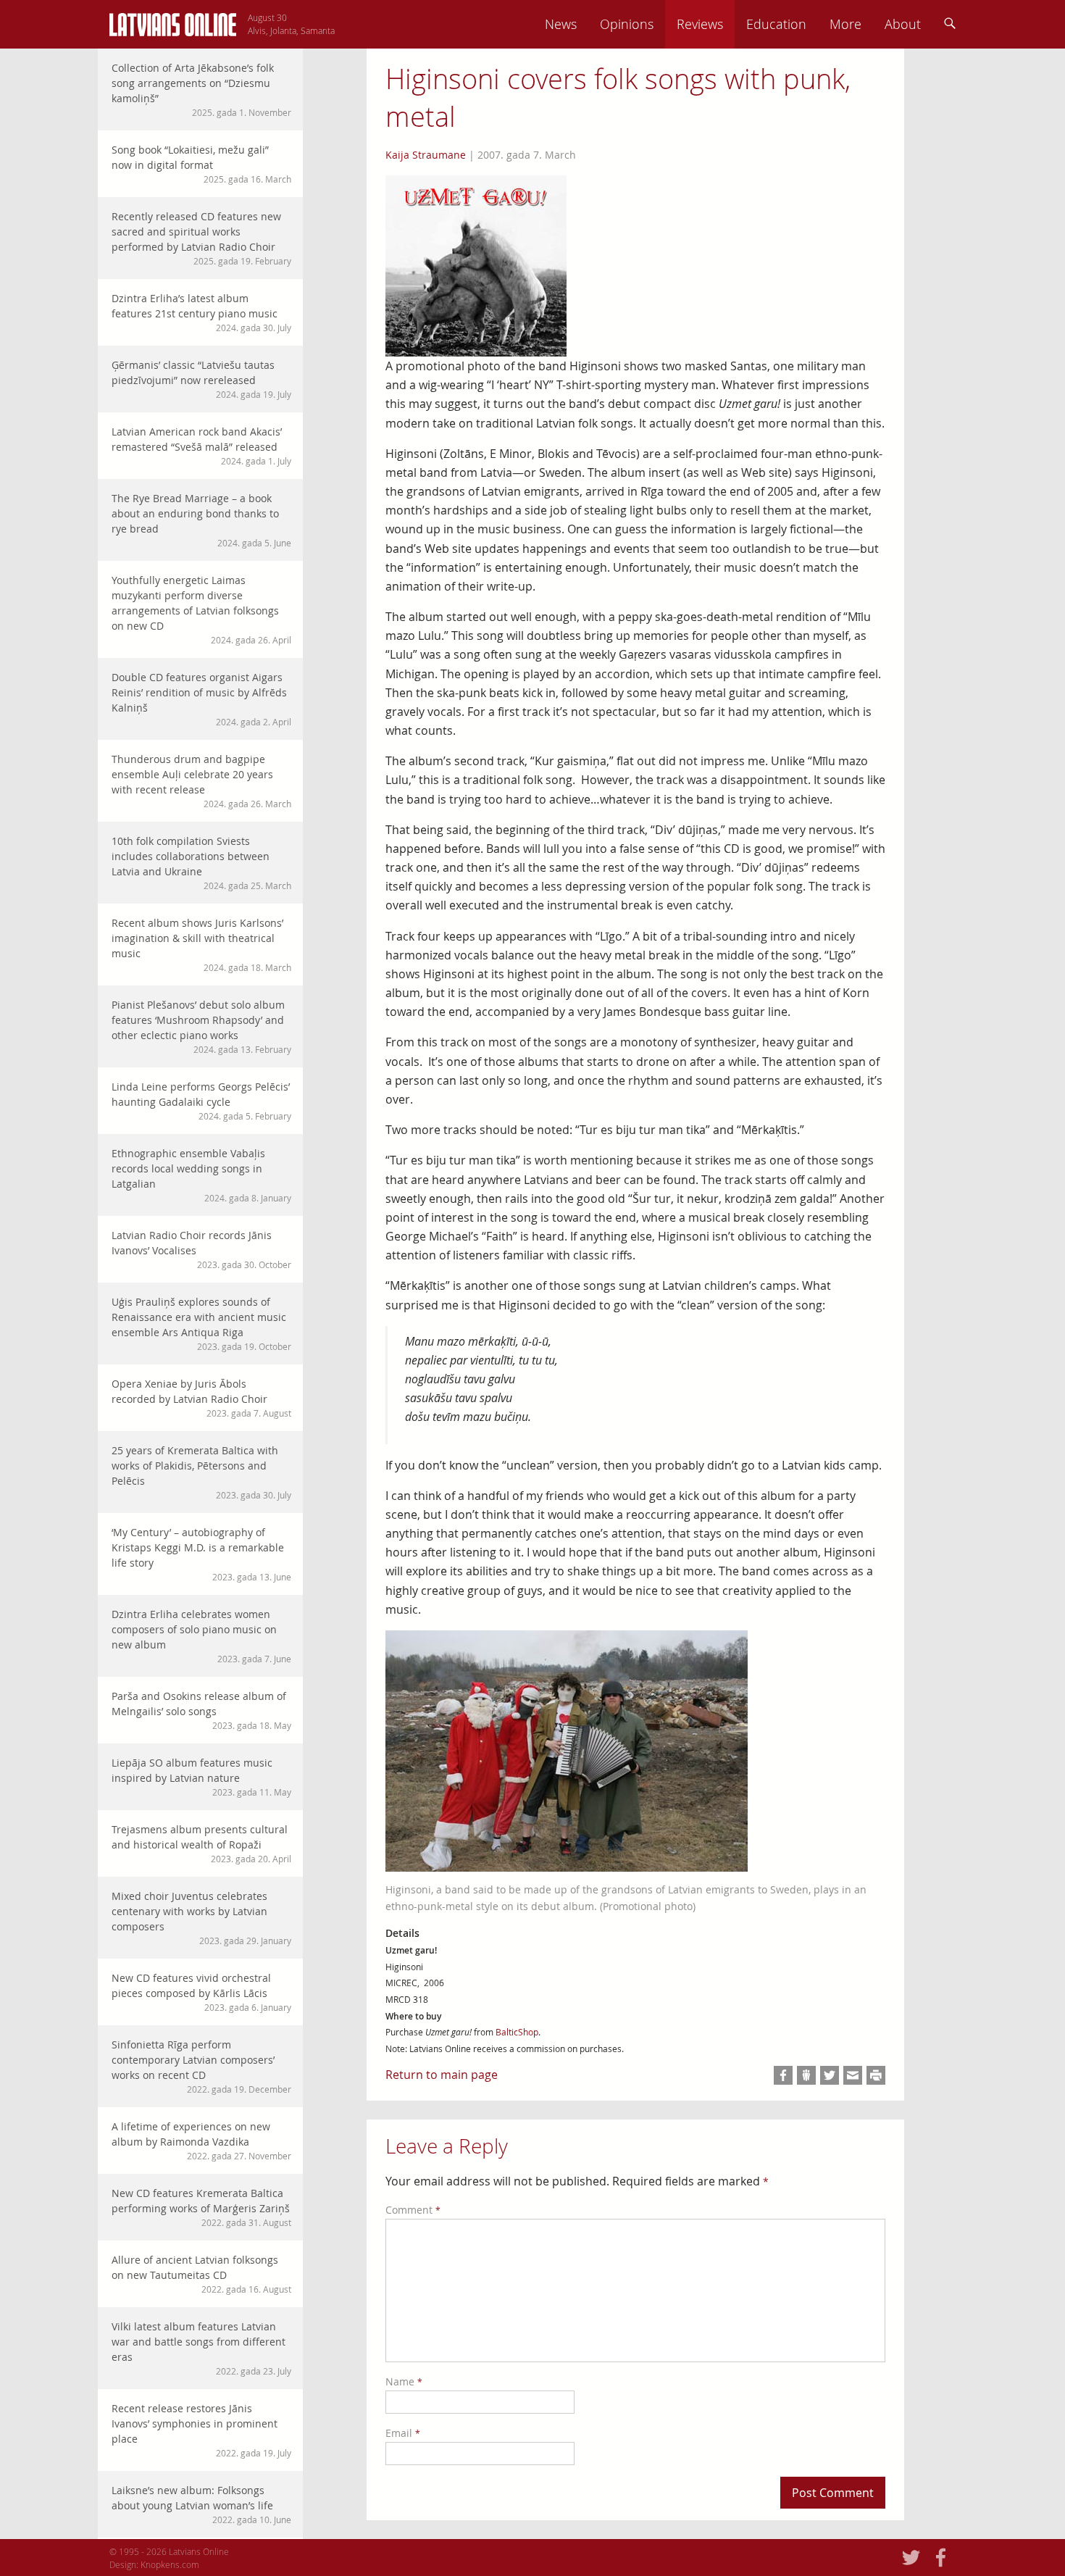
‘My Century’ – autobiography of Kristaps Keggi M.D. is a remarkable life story (201, 1554)
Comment (413, 2210)
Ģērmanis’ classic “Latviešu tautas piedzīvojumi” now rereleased (201, 379)
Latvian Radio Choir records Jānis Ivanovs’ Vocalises (201, 1249)
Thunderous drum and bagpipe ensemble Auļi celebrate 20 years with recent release (201, 781)
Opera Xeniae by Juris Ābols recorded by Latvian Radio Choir (201, 1398)
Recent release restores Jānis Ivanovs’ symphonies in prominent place (201, 2430)
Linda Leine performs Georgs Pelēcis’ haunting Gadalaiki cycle (201, 1101)
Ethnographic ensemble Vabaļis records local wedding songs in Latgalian (201, 1175)
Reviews (700, 24)
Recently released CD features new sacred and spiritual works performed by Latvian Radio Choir (201, 238)
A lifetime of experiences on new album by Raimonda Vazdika (201, 2141)
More (845, 24)
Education (776, 24)
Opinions (627, 24)
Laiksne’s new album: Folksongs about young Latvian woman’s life (201, 2504)
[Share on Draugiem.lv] (806, 2075)
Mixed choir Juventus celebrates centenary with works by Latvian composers (201, 1918)
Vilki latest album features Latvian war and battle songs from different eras (201, 2348)
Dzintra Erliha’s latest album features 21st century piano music (201, 312)
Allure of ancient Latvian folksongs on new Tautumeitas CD (201, 2274)
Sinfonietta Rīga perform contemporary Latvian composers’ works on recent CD (201, 2066)
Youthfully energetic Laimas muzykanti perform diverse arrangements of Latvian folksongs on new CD (201, 609)
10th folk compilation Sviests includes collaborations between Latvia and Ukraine (201, 863)
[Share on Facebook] (783, 2075)
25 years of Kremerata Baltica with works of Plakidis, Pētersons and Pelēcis (201, 1472)
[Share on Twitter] (830, 2075)
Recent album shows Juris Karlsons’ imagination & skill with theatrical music (201, 945)
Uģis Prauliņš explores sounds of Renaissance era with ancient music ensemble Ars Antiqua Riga (201, 1324)
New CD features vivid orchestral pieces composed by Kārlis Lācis (201, 1992)
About (903, 24)
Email (403, 2433)
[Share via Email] (853, 2075)
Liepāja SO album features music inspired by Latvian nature (201, 1777)
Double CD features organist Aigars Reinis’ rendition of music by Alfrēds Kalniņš (201, 699)
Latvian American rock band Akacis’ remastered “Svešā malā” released (201, 446)
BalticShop (517, 2032)
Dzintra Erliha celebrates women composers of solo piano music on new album (201, 1636)
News (561, 24)
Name (404, 2381)
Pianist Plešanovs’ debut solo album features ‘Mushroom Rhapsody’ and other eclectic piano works (201, 1026)
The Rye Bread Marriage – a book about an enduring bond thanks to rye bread (201, 520)
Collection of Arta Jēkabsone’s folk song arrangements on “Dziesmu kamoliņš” (201, 89)
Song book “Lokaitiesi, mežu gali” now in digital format (201, 164)
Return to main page (442, 2075)
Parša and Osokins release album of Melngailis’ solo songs (201, 1710)
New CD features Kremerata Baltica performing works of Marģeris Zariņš (201, 2207)
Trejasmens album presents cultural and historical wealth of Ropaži (201, 1843)
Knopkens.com (170, 2564)
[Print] (876, 2075)
